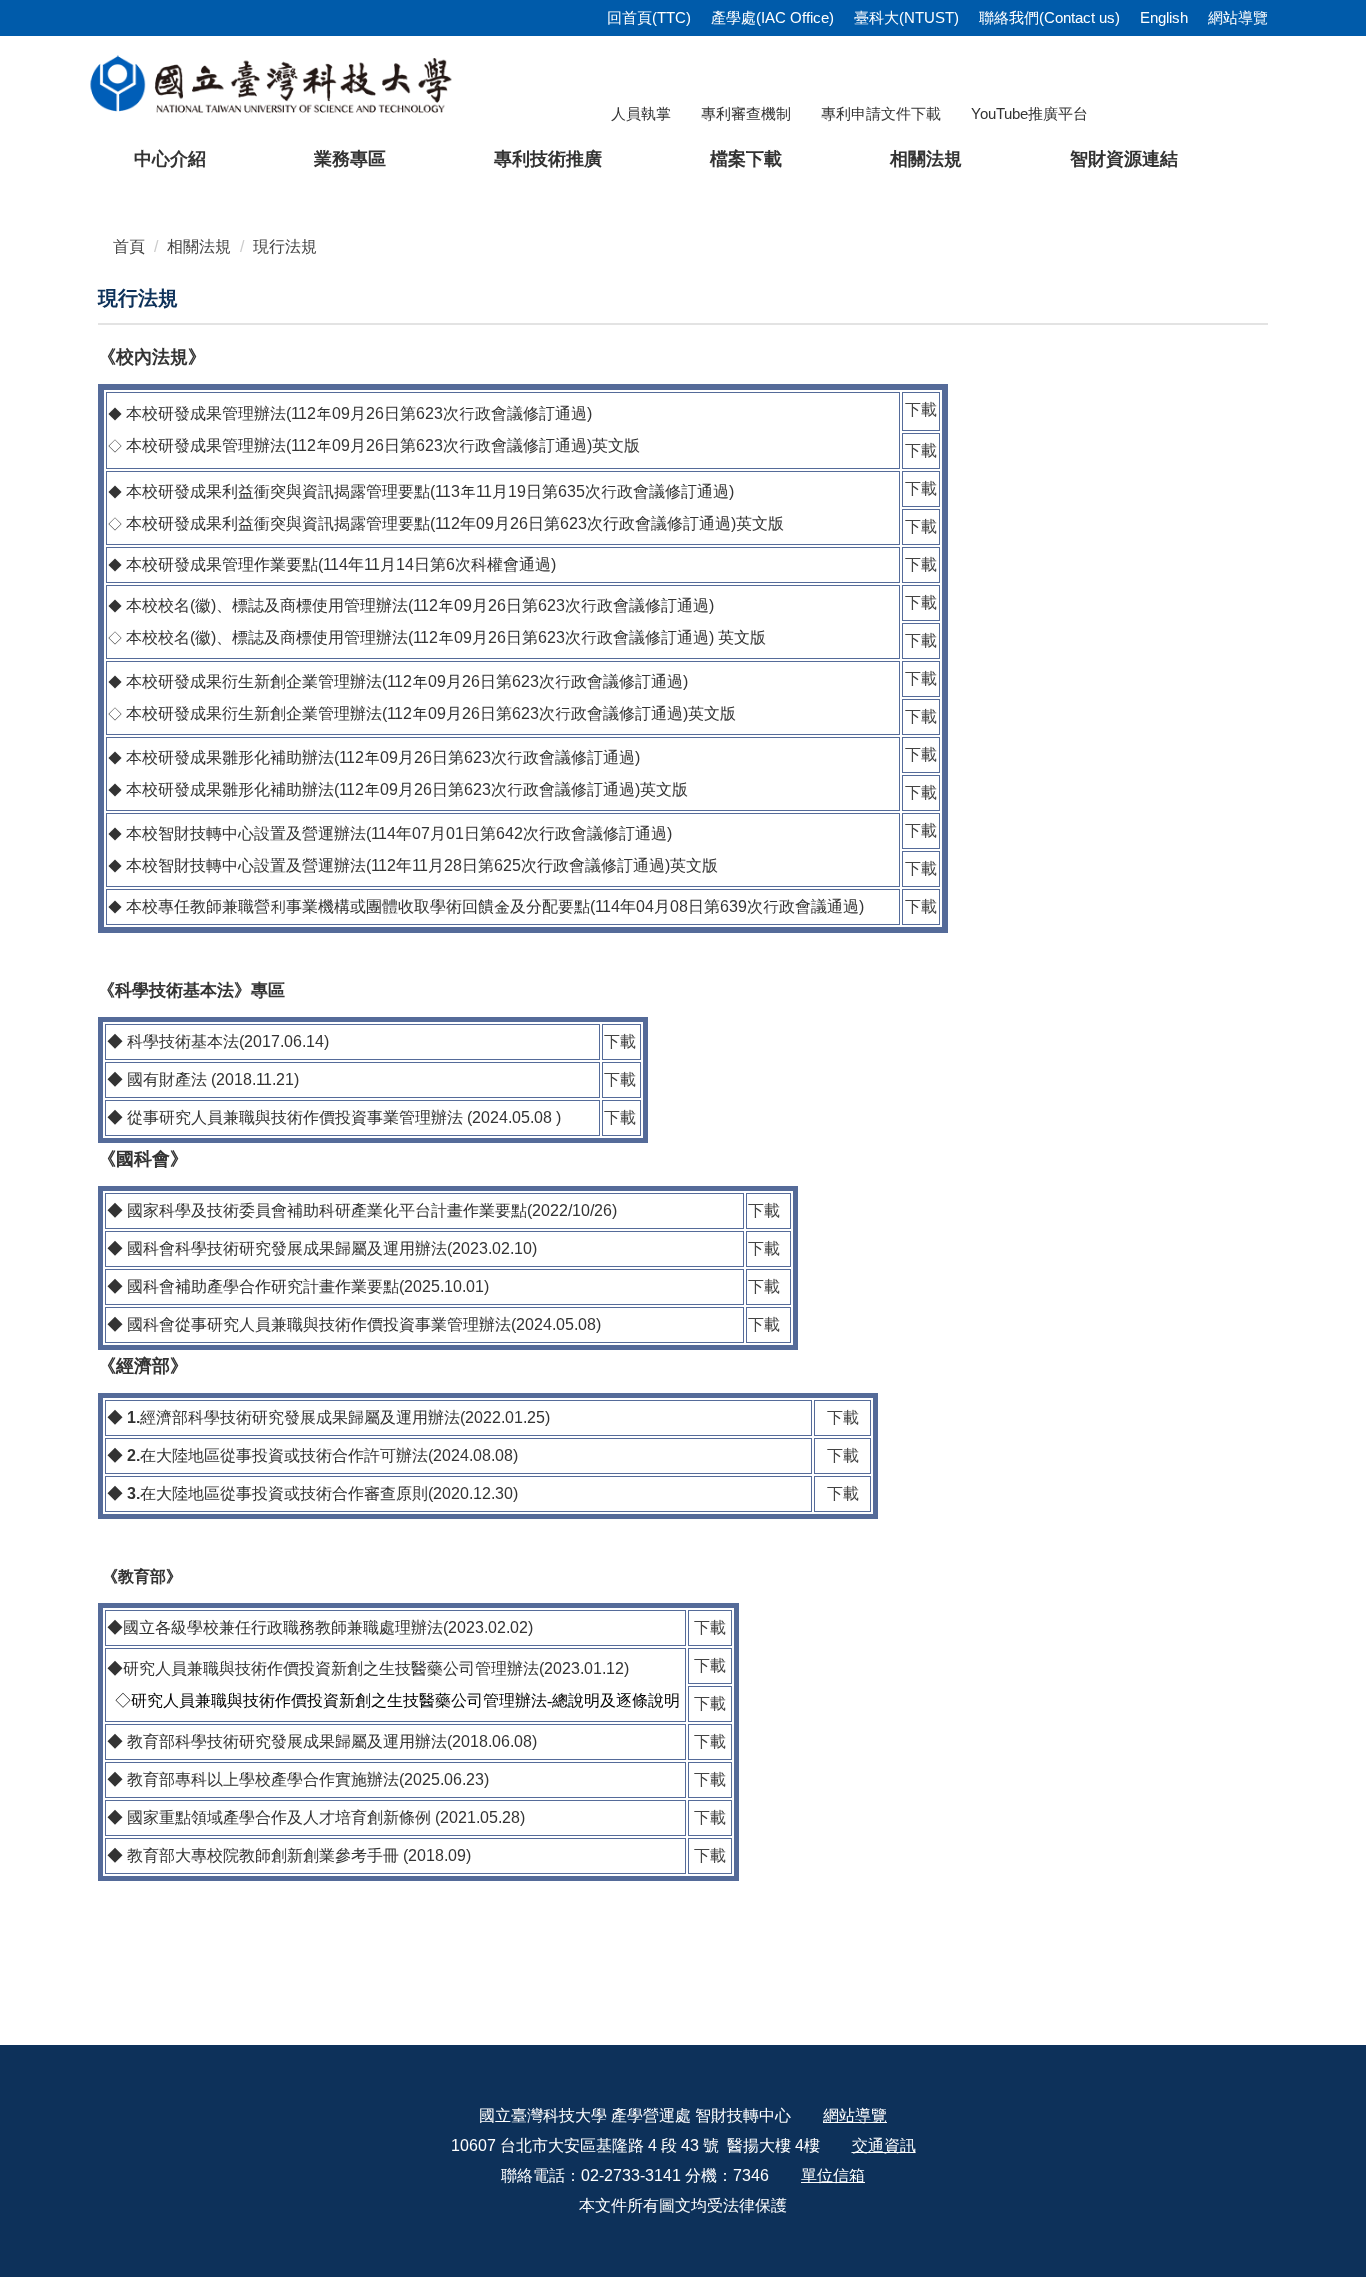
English (1164, 17)
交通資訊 (884, 2145)
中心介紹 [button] (170, 159)
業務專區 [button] (350, 159)
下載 (921, 409)
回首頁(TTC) (649, 17)
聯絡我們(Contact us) (1049, 17)
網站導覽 (1238, 17)
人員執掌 (641, 113)
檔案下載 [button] (746, 159)
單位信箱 (833, 2175)
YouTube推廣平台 (1029, 113)
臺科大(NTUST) (906, 17)
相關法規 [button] (926, 159)
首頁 (129, 246)
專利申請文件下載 (881, 113)
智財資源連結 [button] (1124, 159)
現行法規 (285, 246)
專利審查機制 (746, 113)
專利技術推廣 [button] (548, 159)
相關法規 (199, 246)
